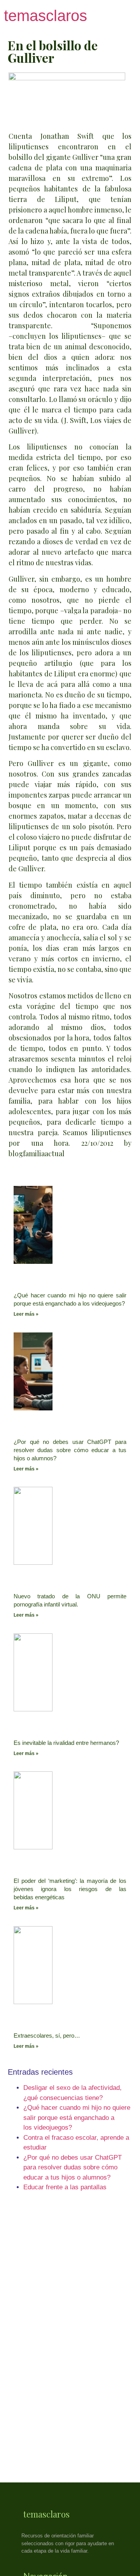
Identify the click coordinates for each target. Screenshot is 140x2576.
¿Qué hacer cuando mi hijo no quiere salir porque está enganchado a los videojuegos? (77, 2118)
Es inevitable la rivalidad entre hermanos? (66, 1743)
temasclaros (45, 16)
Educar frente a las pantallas (65, 2187)
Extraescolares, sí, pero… (47, 2035)
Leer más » (26, 1314)
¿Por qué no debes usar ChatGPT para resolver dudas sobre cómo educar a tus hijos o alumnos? (70, 1450)
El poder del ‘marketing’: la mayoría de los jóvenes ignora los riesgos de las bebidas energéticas (70, 1889)
